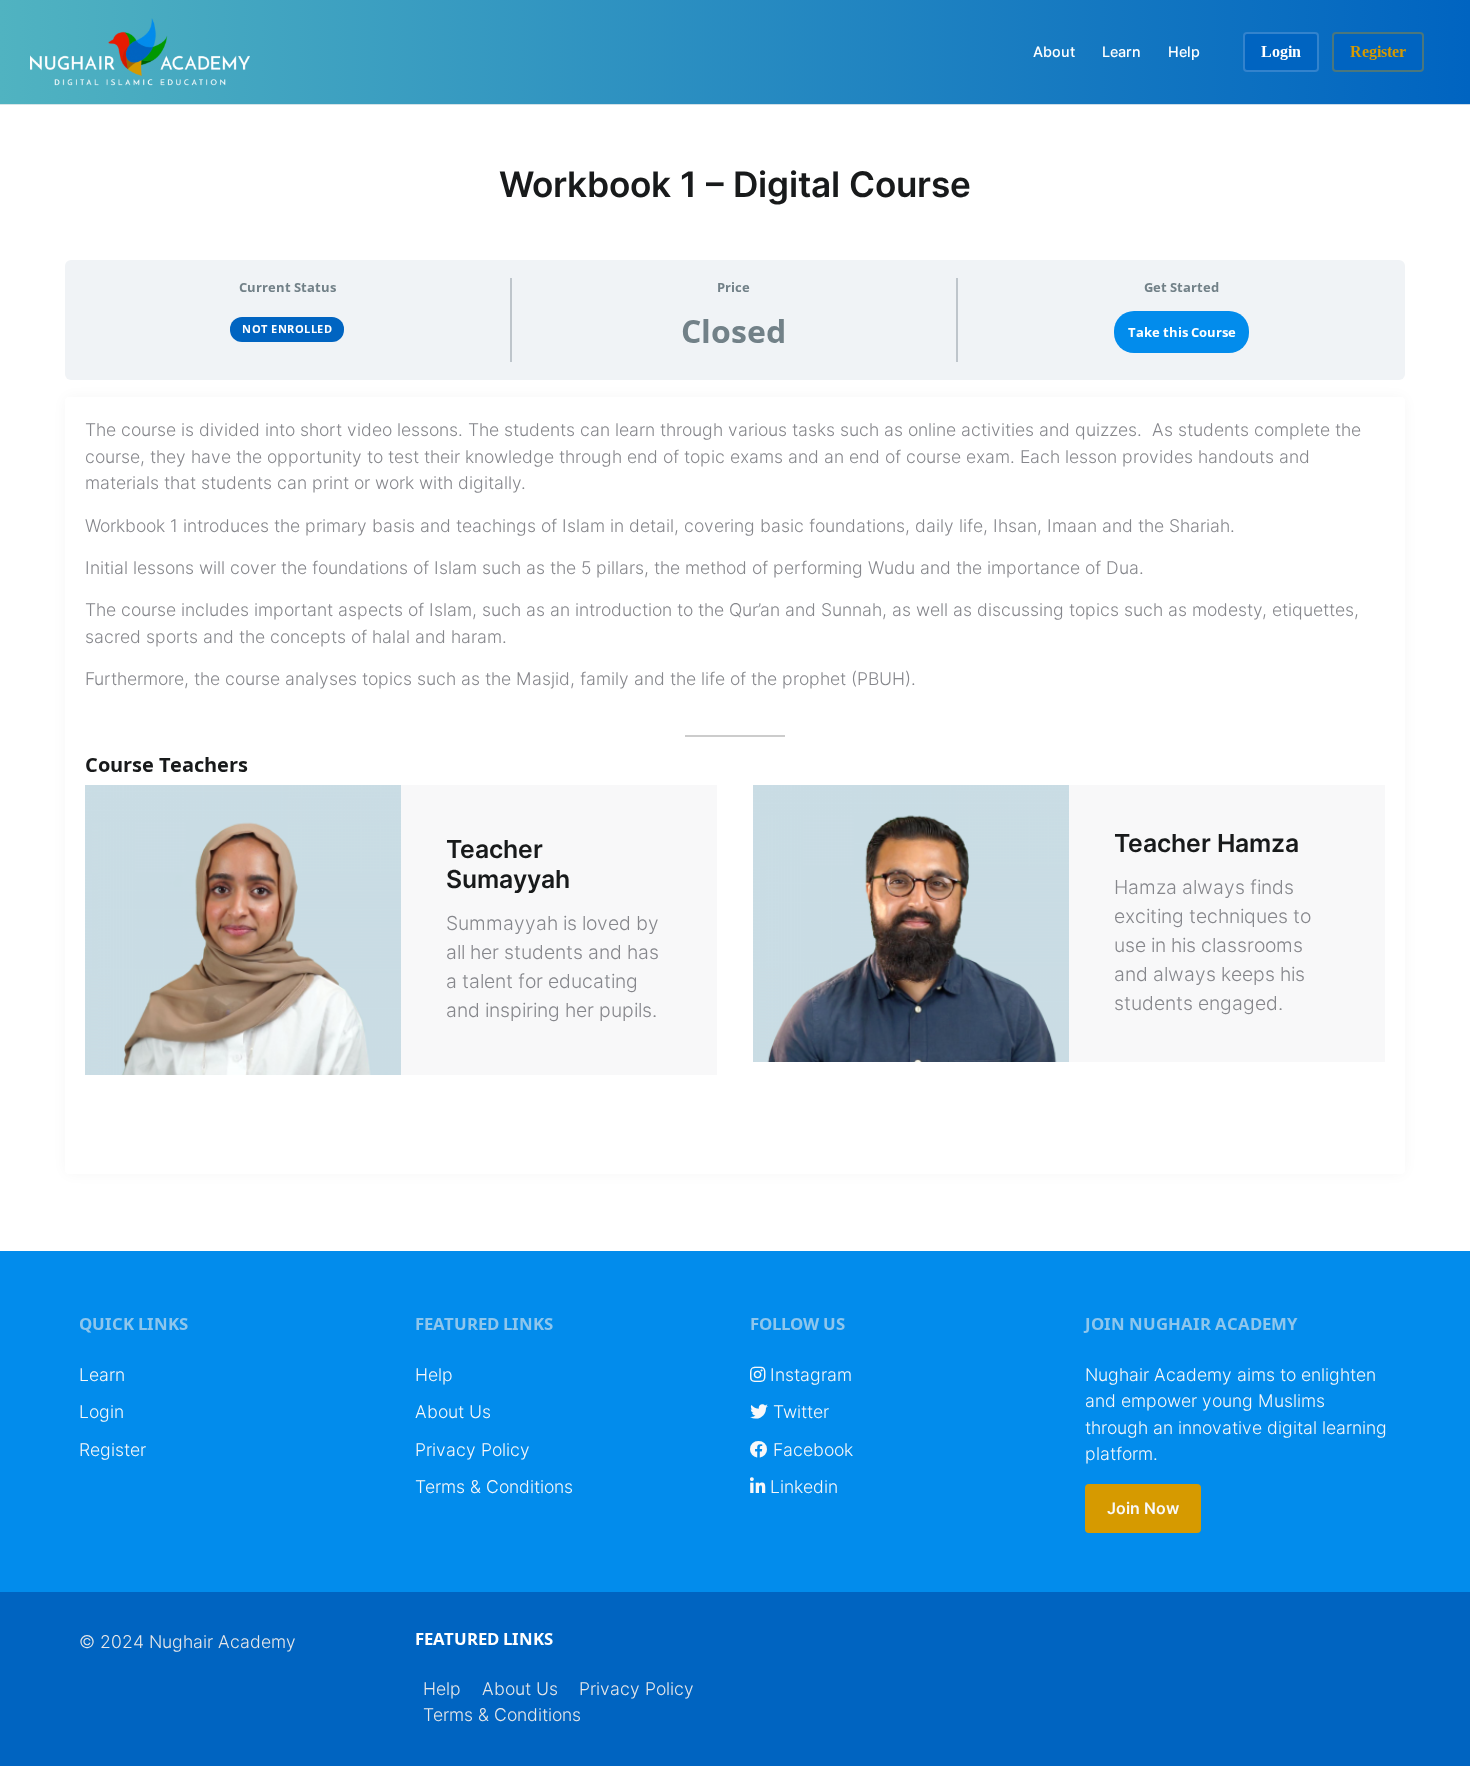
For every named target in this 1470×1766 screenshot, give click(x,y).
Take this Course (1182, 332)
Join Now (1143, 1508)
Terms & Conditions (494, 1486)
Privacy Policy (472, 1449)
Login (1281, 51)
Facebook (810, 1449)
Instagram (808, 1374)
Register (1378, 51)
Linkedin (801, 1486)
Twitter (798, 1411)
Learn (1121, 51)
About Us (453, 1411)
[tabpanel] (735, 785)
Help (1184, 51)
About (1054, 51)
